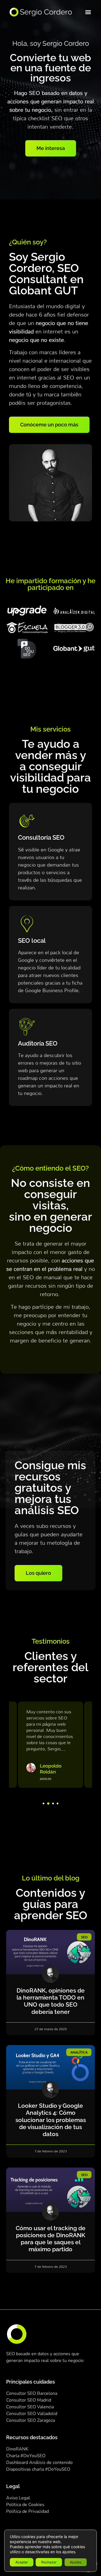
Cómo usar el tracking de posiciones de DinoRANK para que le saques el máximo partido (51, 2239)
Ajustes (76, 2562)
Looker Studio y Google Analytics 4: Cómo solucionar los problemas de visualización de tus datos (51, 2120)
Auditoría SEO (38, 1043)
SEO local (32, 941)
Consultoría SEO (41, 837)
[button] (88, 12)
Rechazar (49, 2562)
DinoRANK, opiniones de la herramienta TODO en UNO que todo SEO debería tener (51, 2001)
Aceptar (22, 2562)
